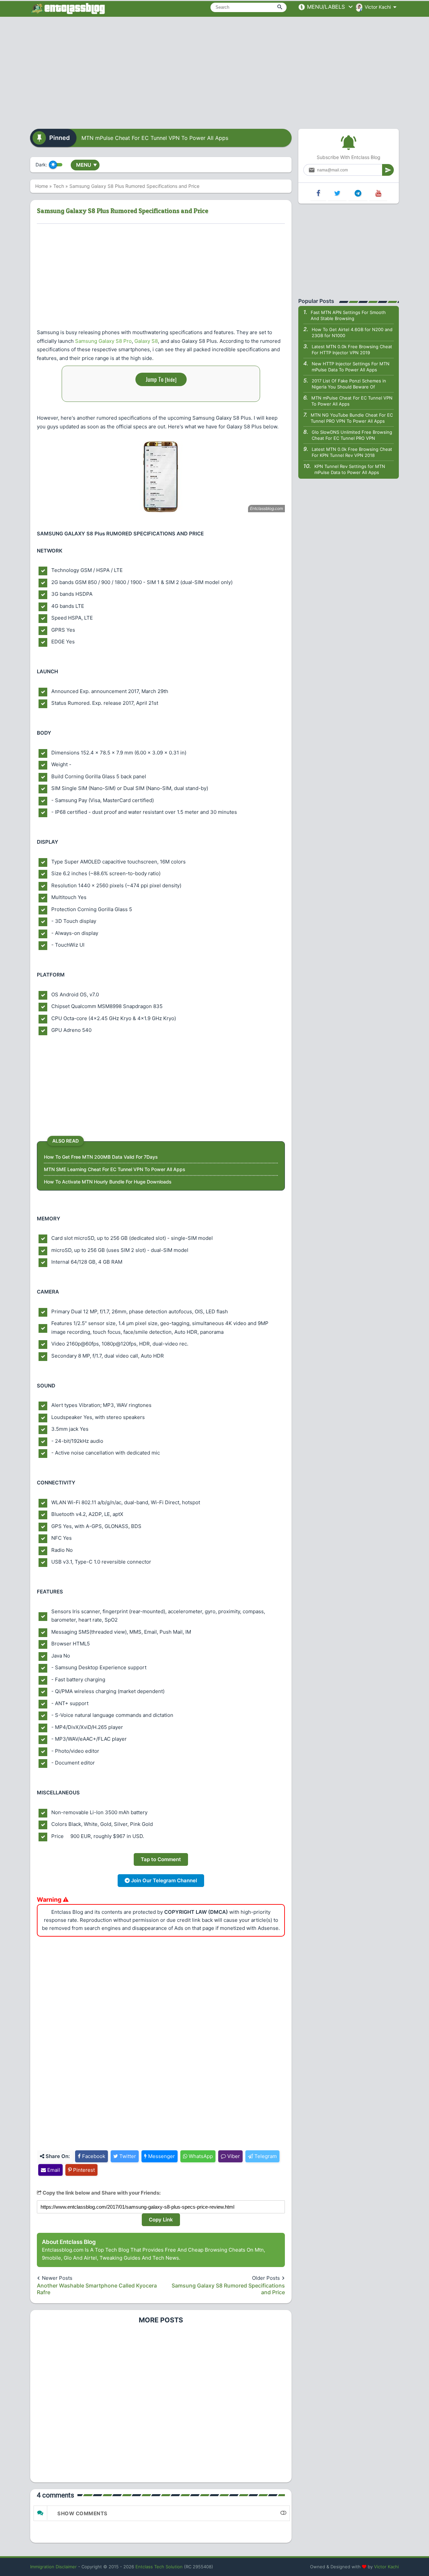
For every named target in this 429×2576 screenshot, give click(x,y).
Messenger (161, 2156)
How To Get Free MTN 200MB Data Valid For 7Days (101, 1157)
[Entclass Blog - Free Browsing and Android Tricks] (68, 8)
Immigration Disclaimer (53, 2567)
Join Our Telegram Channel (163, 1880)
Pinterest (83, 2170)
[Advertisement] (214, 70)
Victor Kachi (386, 2567)
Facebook (93, 2156)
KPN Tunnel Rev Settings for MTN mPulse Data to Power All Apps (350, 469)
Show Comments (82, 2513)
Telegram (265, 2156)
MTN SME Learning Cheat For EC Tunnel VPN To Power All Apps (115, 1169)
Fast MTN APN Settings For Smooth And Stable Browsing (348, 315)
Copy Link (161, 2220)
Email (53, 2170)
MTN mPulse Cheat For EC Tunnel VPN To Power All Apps (155, 138)
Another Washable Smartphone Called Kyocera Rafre (97, 2289)
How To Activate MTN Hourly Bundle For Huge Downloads (108, 1182)
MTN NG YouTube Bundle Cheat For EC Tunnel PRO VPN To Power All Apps (352, 418)
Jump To (161, 379)
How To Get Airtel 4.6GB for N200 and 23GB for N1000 (352, 332)
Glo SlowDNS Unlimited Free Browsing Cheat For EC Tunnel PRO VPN (352, 435)
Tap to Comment (161, 1859)
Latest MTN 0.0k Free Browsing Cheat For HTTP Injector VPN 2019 (352, 350)
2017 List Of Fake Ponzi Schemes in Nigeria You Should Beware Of (349, 384)
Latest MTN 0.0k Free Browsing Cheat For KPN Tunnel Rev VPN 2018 (352, 452)
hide (171, 379)
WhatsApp (200, 2156)
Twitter (127, 2156)
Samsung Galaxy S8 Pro (103, 341)
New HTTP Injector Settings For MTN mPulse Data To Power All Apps (351, 367)
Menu (86, 165)
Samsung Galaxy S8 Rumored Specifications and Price (228, 2289)
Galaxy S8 (146, 341)
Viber (233, 2156)
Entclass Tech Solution (159, 2567)
